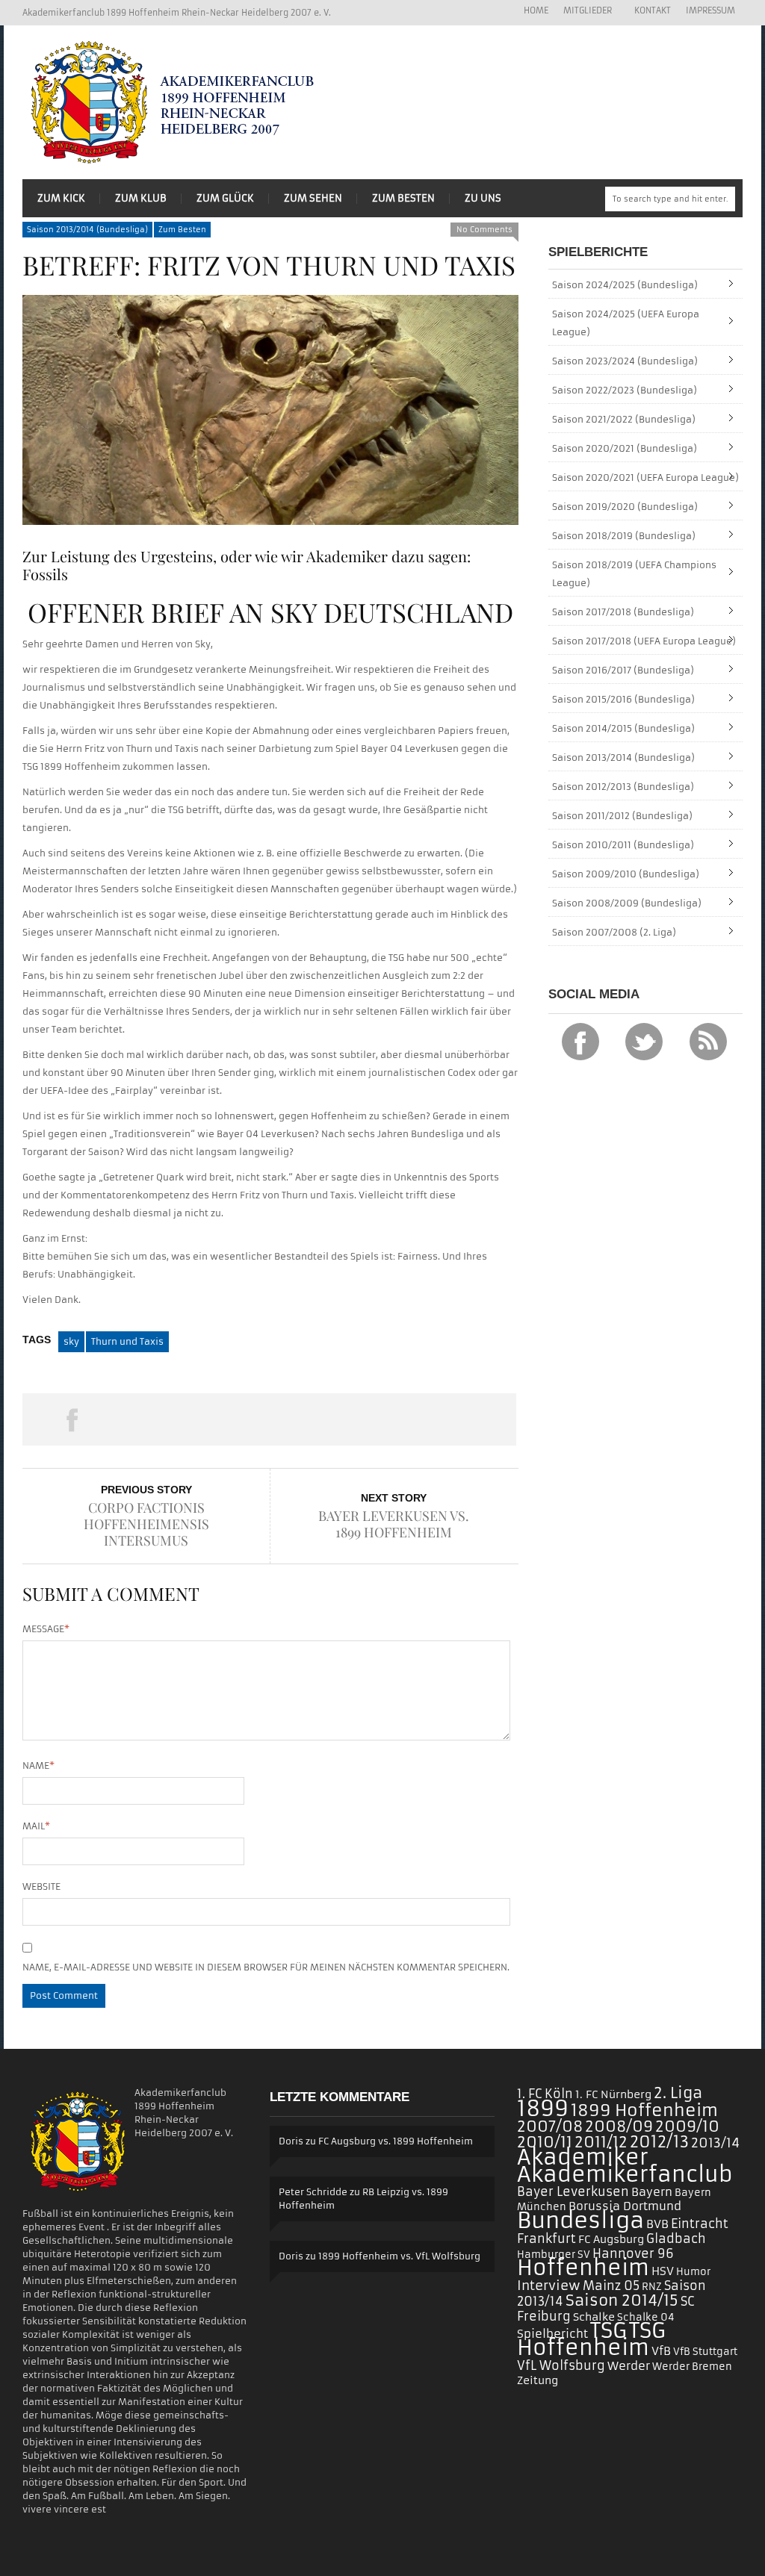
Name (38, 1765)
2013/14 (715, 2143)
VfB (661, 2351)
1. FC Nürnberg (613, 2094)
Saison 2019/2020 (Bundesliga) (625, 507)
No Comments (484, 230)
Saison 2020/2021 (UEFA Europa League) (645, 477)
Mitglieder (584, 11)
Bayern (652, 2192)
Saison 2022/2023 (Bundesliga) (625, 390)
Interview (549, 2286)
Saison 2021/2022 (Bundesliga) (624, 419)
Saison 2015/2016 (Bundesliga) (623, 699)
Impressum (710, 10)
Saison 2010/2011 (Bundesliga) (623, 845)
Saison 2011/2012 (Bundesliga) (622, 816)
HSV (663, 2271)
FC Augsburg (611, 2239)
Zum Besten (403, 198)
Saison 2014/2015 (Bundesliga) (623, 728)
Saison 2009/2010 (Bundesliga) (626, 874)
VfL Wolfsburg (561, 2365)
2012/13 (659, 2142)
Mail (36, 1826)
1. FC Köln (545, 2094)
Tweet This (170, 1419)
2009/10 (687, 2127)
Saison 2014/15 (622, 2300)
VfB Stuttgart (705, 2352)
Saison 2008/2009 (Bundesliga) (627, 903)
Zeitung (538, 2380)
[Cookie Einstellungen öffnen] (33, 2558)
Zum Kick (61, 198)
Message (46, 1629)
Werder (629, 2366)
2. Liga (678, 2093)
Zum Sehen (313, 198)
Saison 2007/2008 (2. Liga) (614, 932)
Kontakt (653, 10)
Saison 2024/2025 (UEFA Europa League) (626, 323)
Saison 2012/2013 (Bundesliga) (623, 787)
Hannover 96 (633, 2253)
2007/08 (550, 2127)
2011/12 (601, 2142)
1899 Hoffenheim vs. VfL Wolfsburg (399, 2256)
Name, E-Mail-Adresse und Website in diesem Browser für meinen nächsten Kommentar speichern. (266, 1967)
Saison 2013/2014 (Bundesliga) (87, 230)
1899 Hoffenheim (644, 2110)
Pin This (368, 1419)
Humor (693, 2272)
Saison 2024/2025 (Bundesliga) (625, 285)
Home (536, 10)
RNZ (652, 2287)
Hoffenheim (583, 2268)
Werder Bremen (692, 2367)
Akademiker (583, 2157)
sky (71, 1341)
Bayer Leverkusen (573, 2192)
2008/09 (619, 2127)
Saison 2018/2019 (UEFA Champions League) (634, 574)
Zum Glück (225, 198)
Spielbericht (552, 2334)
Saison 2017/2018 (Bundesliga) (623, 612)
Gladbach (676, 2239)
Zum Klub (141, 198)
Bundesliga (580, 2220)
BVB (657, 2224)
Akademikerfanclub (625, 2175)
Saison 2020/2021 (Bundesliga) (625, 448)
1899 (543, 2109)
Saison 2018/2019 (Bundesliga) (624, 536)
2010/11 (545, 2142)
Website (41, 1886)
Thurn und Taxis (127, 1341)
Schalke (594, 2317)
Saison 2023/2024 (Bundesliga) (625, 361)
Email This (467, 1419)
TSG (608, 2331)
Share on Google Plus (269, 1419)
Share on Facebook (72, 1419)
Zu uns (483, 198)
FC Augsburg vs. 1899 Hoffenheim (396, 2141)
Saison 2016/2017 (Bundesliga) (623, 670)
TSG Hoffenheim (591, 2339)
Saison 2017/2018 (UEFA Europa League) (644, 641)
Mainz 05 (611, 2286)
